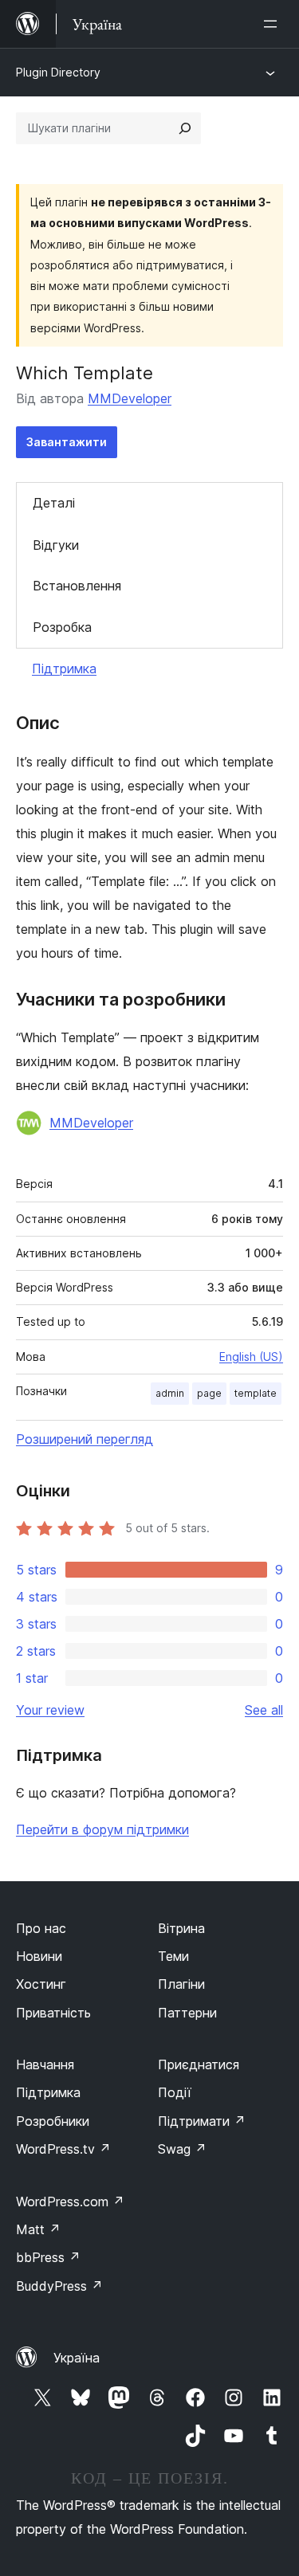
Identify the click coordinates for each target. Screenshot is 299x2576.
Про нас (41, 1928)
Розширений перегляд (85, 1439)
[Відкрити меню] (273, 24)
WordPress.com (70, 2202)
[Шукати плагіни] (185, 128)
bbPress (48, 2257)
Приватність (53, 2013)
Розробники (53, 2121)
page (209, 1393)
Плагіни (181, 1984)
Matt (38, 2229)
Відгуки (56, 545)
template (256, 1393)
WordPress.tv (63, 2149)
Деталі (54, 503)
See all (264, 1710)
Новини (39, 1956)
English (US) (251, 1357)
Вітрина (181, 1928)
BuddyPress (59, 2286)
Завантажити (67, 442)
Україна (77, 2358)
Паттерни (187, 2013)
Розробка (62, 627)
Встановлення (77, 586)
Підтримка (64, 669)
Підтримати (202, 2121)
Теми (173, 1956)
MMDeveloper (130, 398)
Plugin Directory (58, 72)
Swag (182, 2149)
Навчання (45, 2064)
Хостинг (41, 1984)
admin (170, 1393)
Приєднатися (199, 2064)
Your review (50, 1710)
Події (175, 2092)
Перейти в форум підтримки (102, 1829)
